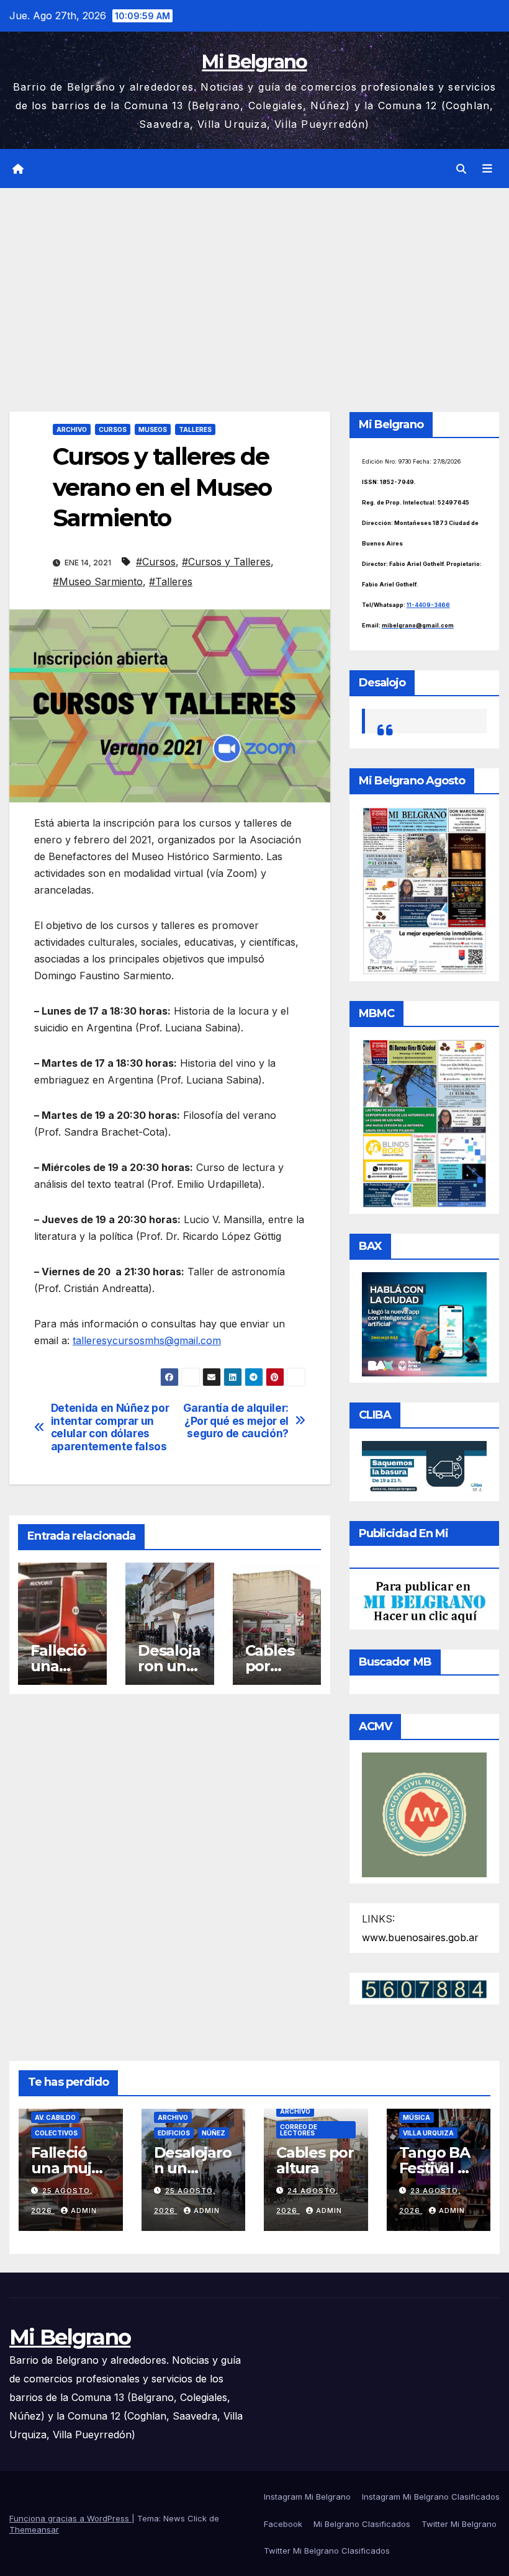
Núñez (214, 2133)
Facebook (283, 2524)
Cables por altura (270, 1666)
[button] (461, 169)
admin (84, 2210)
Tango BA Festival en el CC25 (438, 2168)
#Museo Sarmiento (98, 581)
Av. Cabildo (55, 2117)
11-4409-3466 (428, 605)
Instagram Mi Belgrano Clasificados (431, 2497)
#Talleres (171, 581)
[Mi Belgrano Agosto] (424, 890)
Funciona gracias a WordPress (70, 2518)
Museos (153, 429)
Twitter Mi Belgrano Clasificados (327, 2551)
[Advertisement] (254, 281)
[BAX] (424, 1323)
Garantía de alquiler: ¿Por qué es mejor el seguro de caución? (236, 1421)
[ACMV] (424, 1814)
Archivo (72, 429)
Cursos (113, 429)
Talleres (195, 429)
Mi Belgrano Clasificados (362, 2524)
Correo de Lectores (299, 2130)
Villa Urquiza (428, 2133)
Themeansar (34, 2529)
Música (417, 2117)
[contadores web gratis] (424, 1988)
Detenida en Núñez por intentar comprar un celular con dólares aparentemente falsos (110, 1427)
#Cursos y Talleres (226, 562)
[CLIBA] (424, 1467)
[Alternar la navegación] (487, 169)
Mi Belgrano (254, 62)
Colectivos (56, 2133)
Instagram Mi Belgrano (307, 2497)
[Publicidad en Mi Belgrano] (424, 1601)
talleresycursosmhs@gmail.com (147, 1340)
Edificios (174, 2133)
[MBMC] (424, 1123)
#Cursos (156, 562)
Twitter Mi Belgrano (459, 2524)
